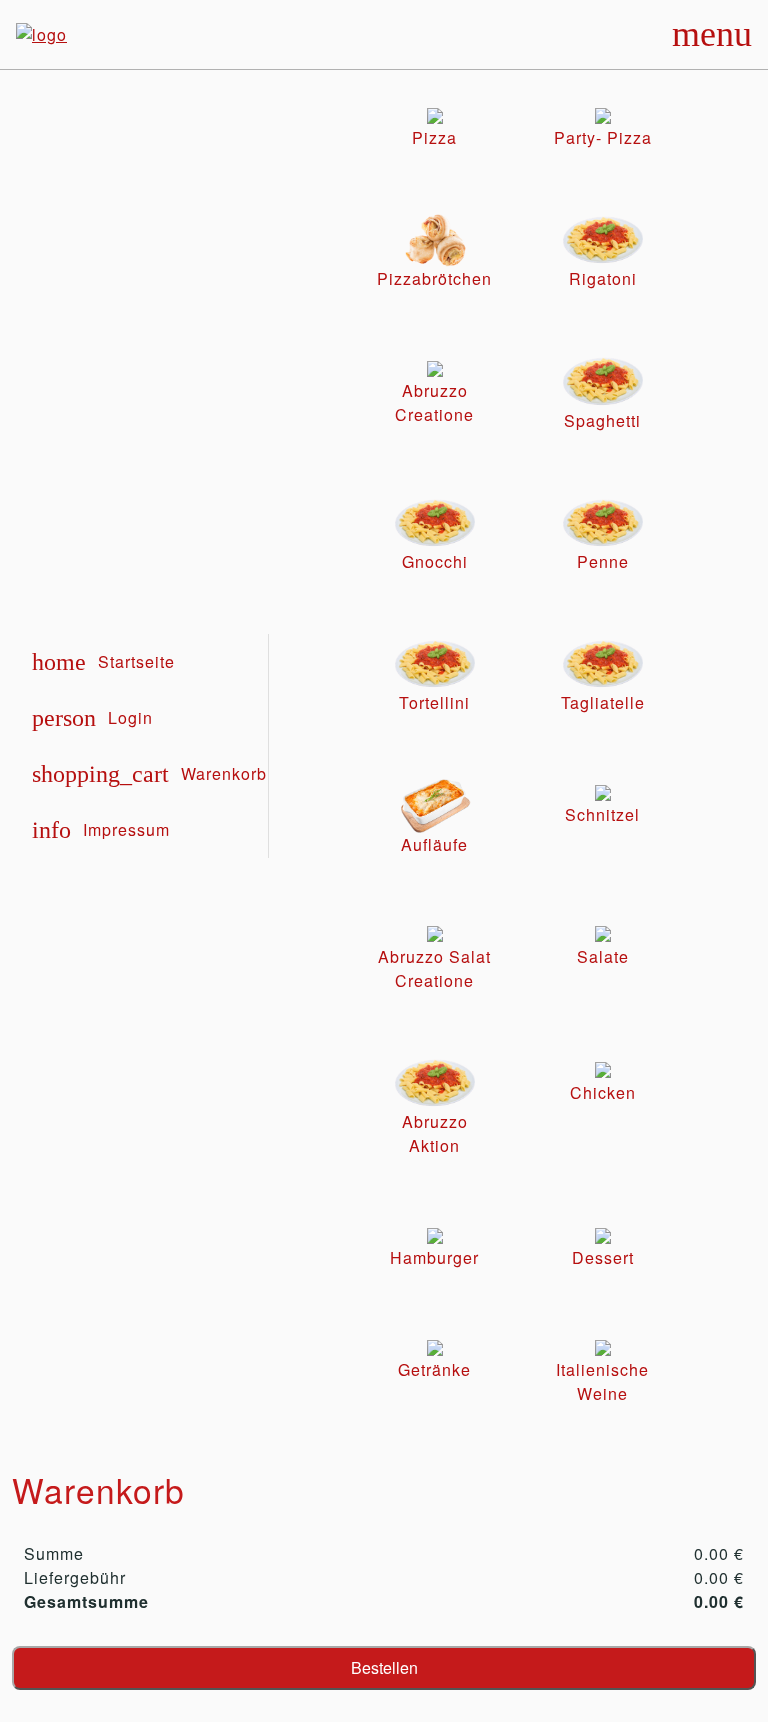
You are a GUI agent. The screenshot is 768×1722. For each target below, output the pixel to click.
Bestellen (384, 1667)
